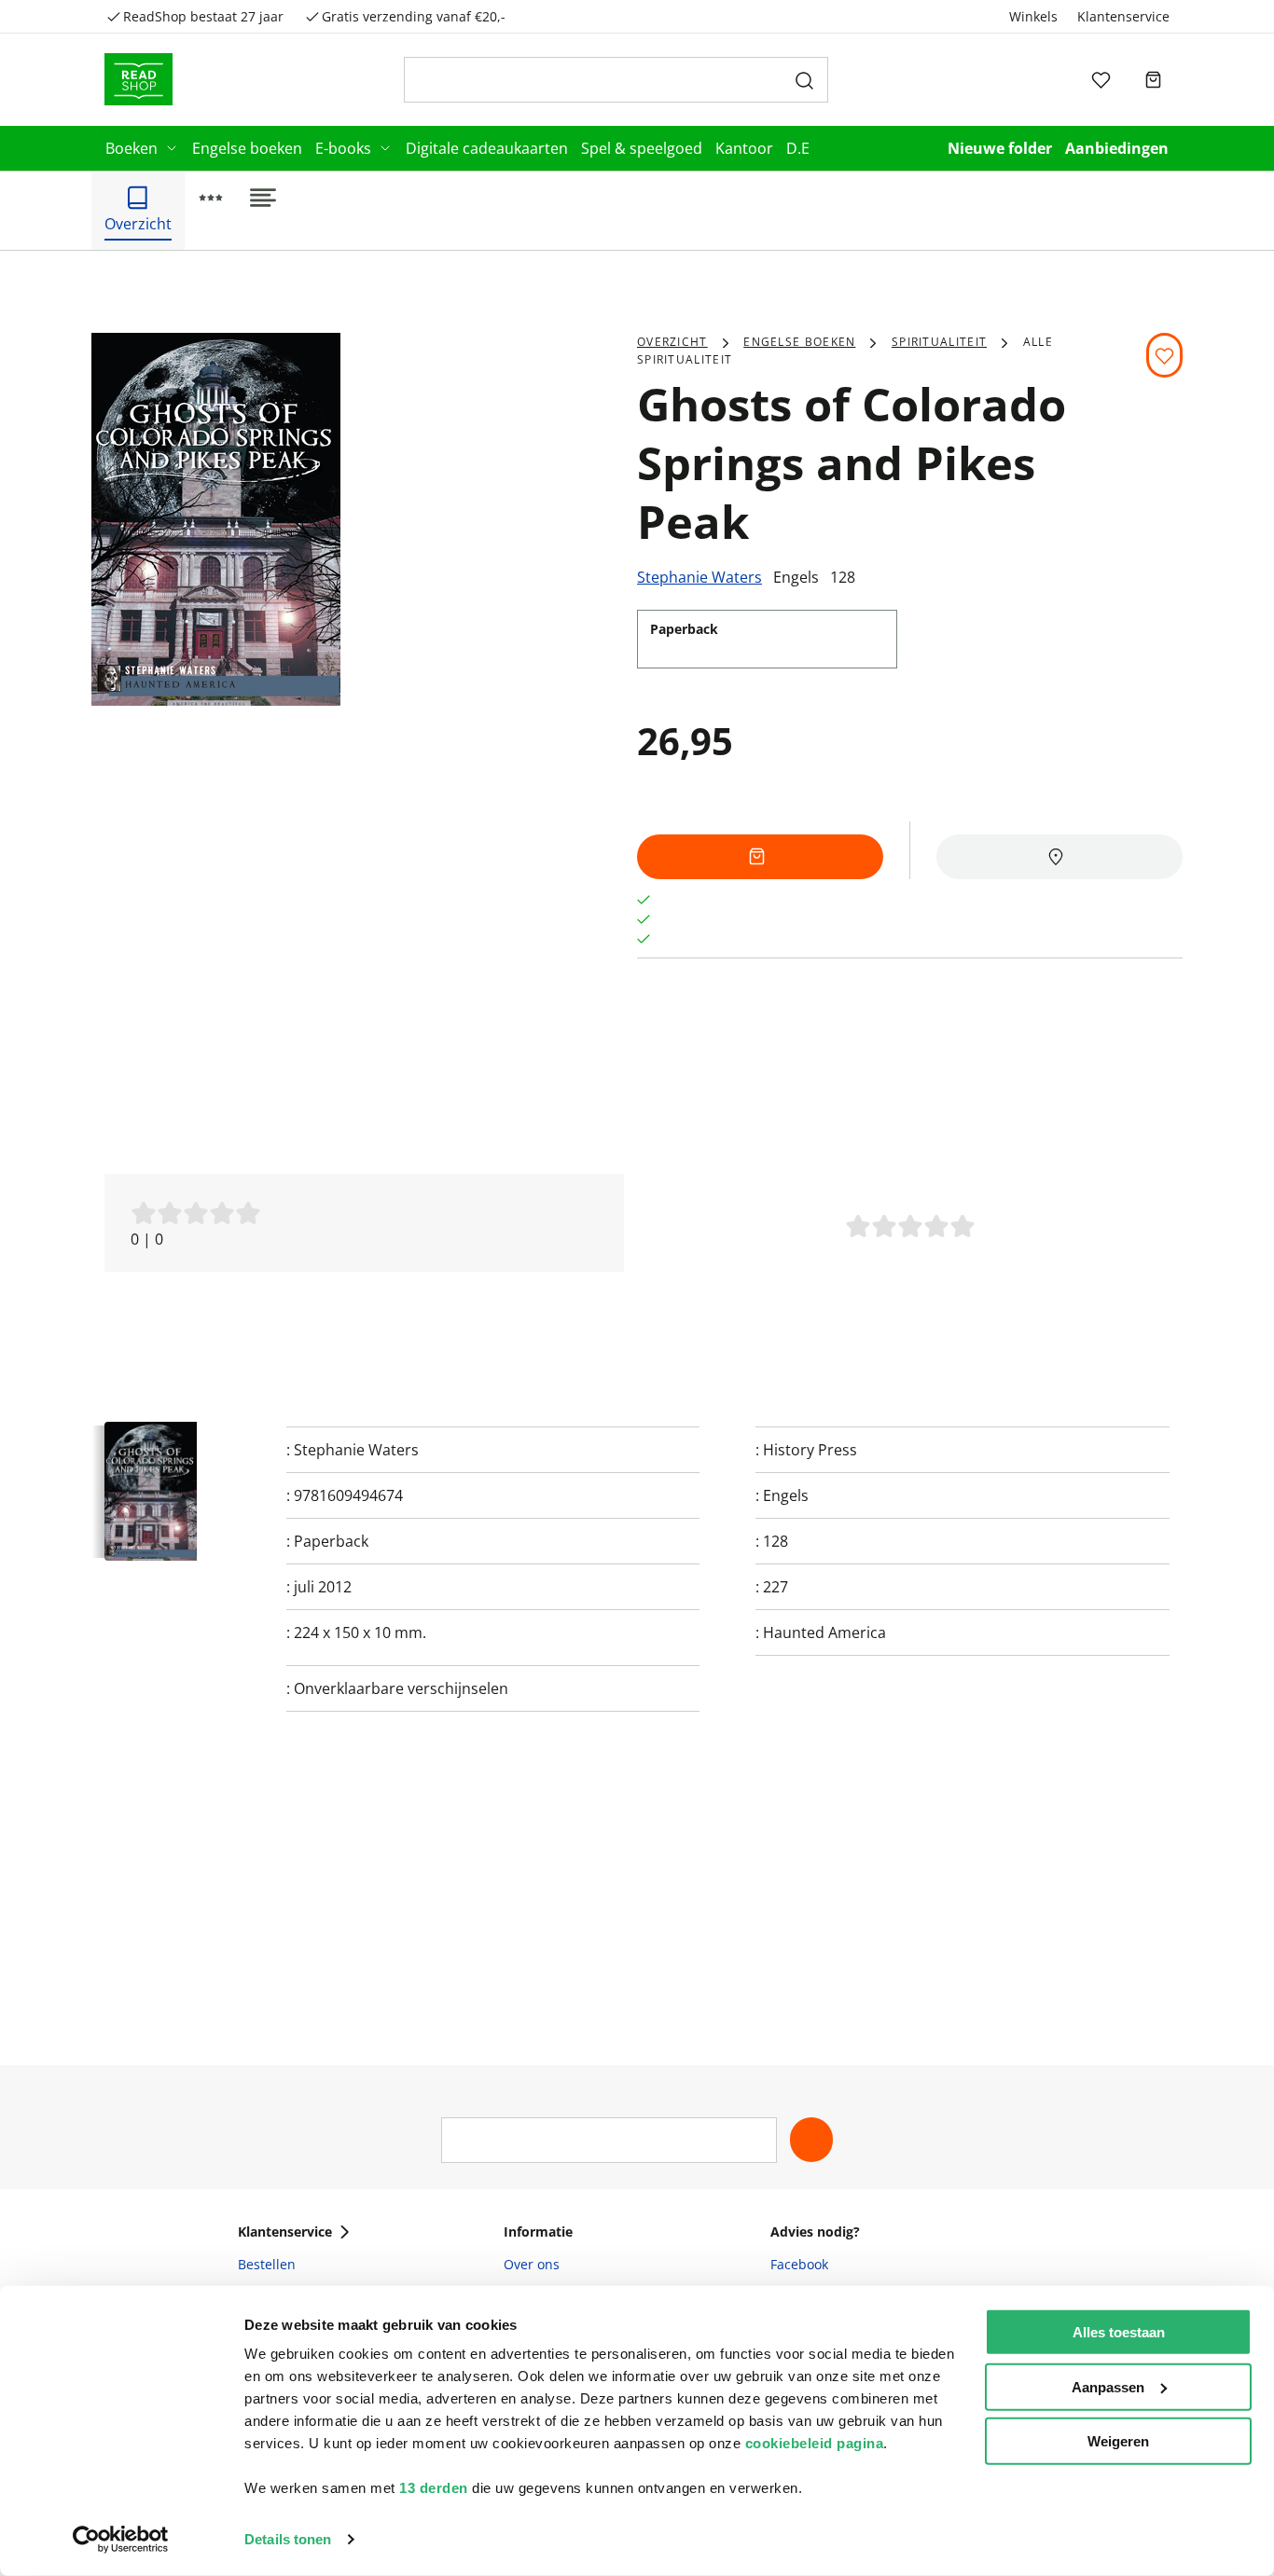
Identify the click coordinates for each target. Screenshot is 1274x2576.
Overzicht (672, 342)
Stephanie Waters (699, 577)
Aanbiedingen (1117, 148)
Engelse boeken (247, 148)
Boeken (132, 148)
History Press (810, 1450)
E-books (343, 148)
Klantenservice (1123, 16)
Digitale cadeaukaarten (487, 148)
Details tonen (288, 2539)
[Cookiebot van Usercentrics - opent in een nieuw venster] (121, 2540)
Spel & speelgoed (642, 148)
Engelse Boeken (799, 342)
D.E (798, 148)
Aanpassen (1108, 2386)
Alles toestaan (1119, 2332)
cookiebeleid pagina (815, 2443)
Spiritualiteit (939, 342)
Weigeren (1118, 2441)
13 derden (434, 2488)
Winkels (1033, 16)
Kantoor (744, 148)
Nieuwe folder (1000, 148)
